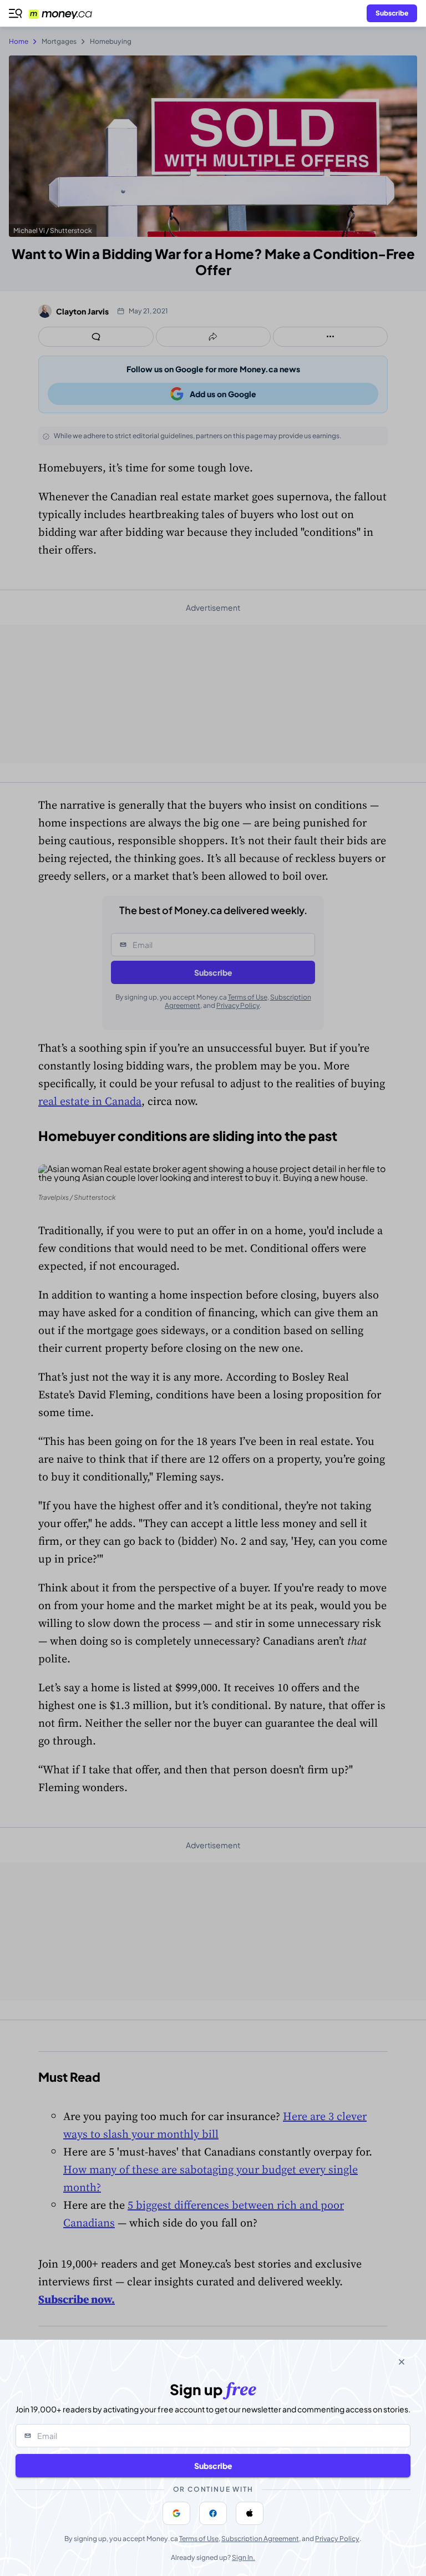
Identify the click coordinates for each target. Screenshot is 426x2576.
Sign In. (244, 2557)
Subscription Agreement (260, 2539)
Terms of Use (199, 2539)
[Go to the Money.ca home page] (67, 13)
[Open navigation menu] (16, 13)
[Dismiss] (402, 2362)
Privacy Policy (337, 2539)
